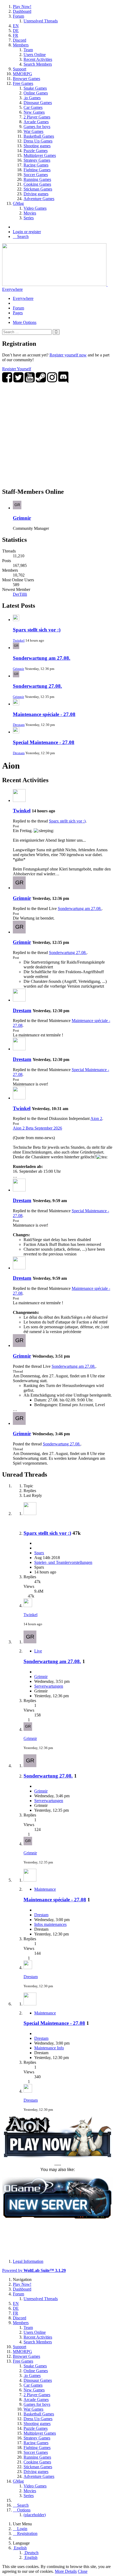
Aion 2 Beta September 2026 (37, 1128)
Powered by (34, 2270)
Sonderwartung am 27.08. (42, 658)
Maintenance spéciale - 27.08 (44, 714)
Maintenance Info (49, 2048)
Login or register (27, 232)
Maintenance (45, 1889)
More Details (66, 2571)
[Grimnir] (19, 888)
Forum (18, 308)
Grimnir (22, 518)
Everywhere (12, 289)
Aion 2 (96, 1118)
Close (83, 2571)
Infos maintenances (50, 1924)
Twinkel (19, 640)
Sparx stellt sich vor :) (37, 630)
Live (38, 1651)
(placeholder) (35, 2515)
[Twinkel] (19, 800)
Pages (18, 313)
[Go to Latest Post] (28, 1606)
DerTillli (20, 594)
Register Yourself (17, 369)
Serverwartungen (49, 1686)
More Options (25, 322)
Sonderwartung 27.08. (37, 686)
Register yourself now (68, 355)
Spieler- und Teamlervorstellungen (63, 1562)
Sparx (39, 1553)
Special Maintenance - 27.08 (44, 742)
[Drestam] (19, 1000)
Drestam (19, 725)
